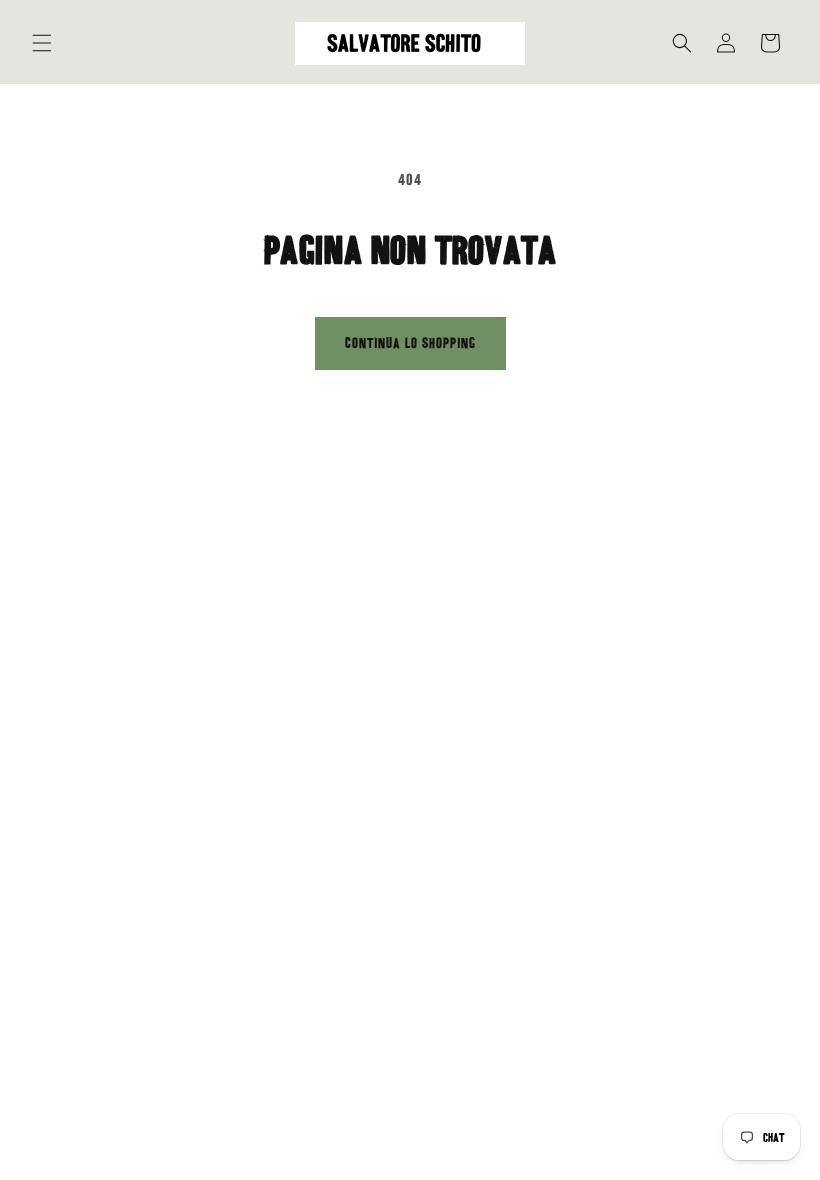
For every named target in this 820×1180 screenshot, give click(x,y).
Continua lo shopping (410, 343)
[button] (42, 43)
